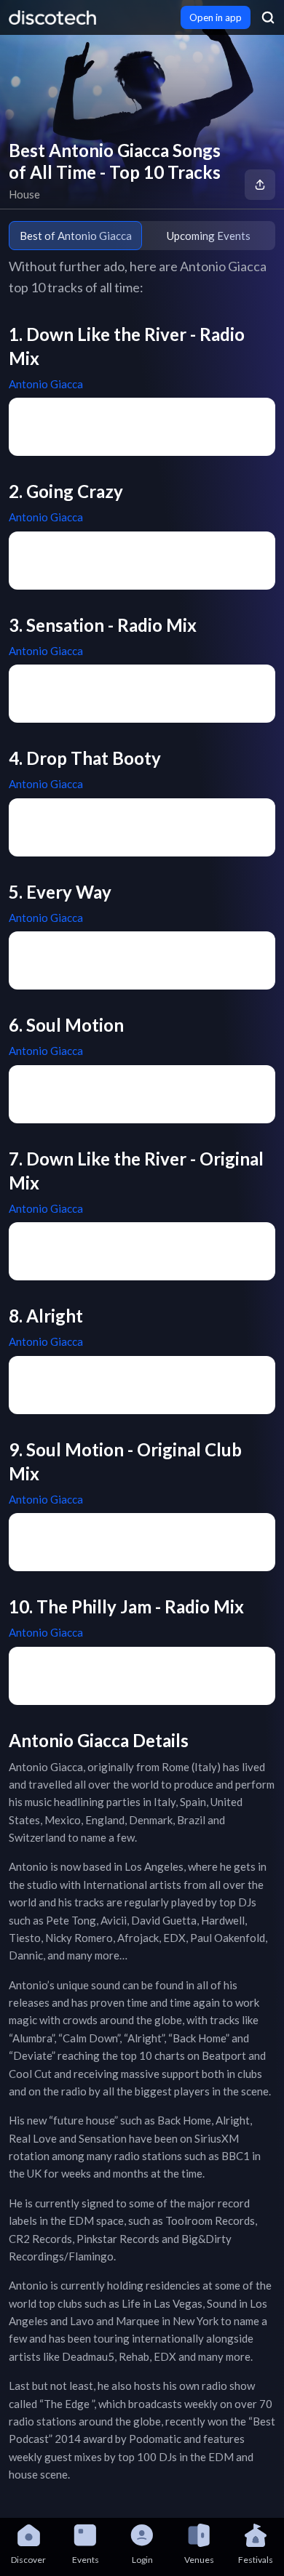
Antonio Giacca (46, 384)
